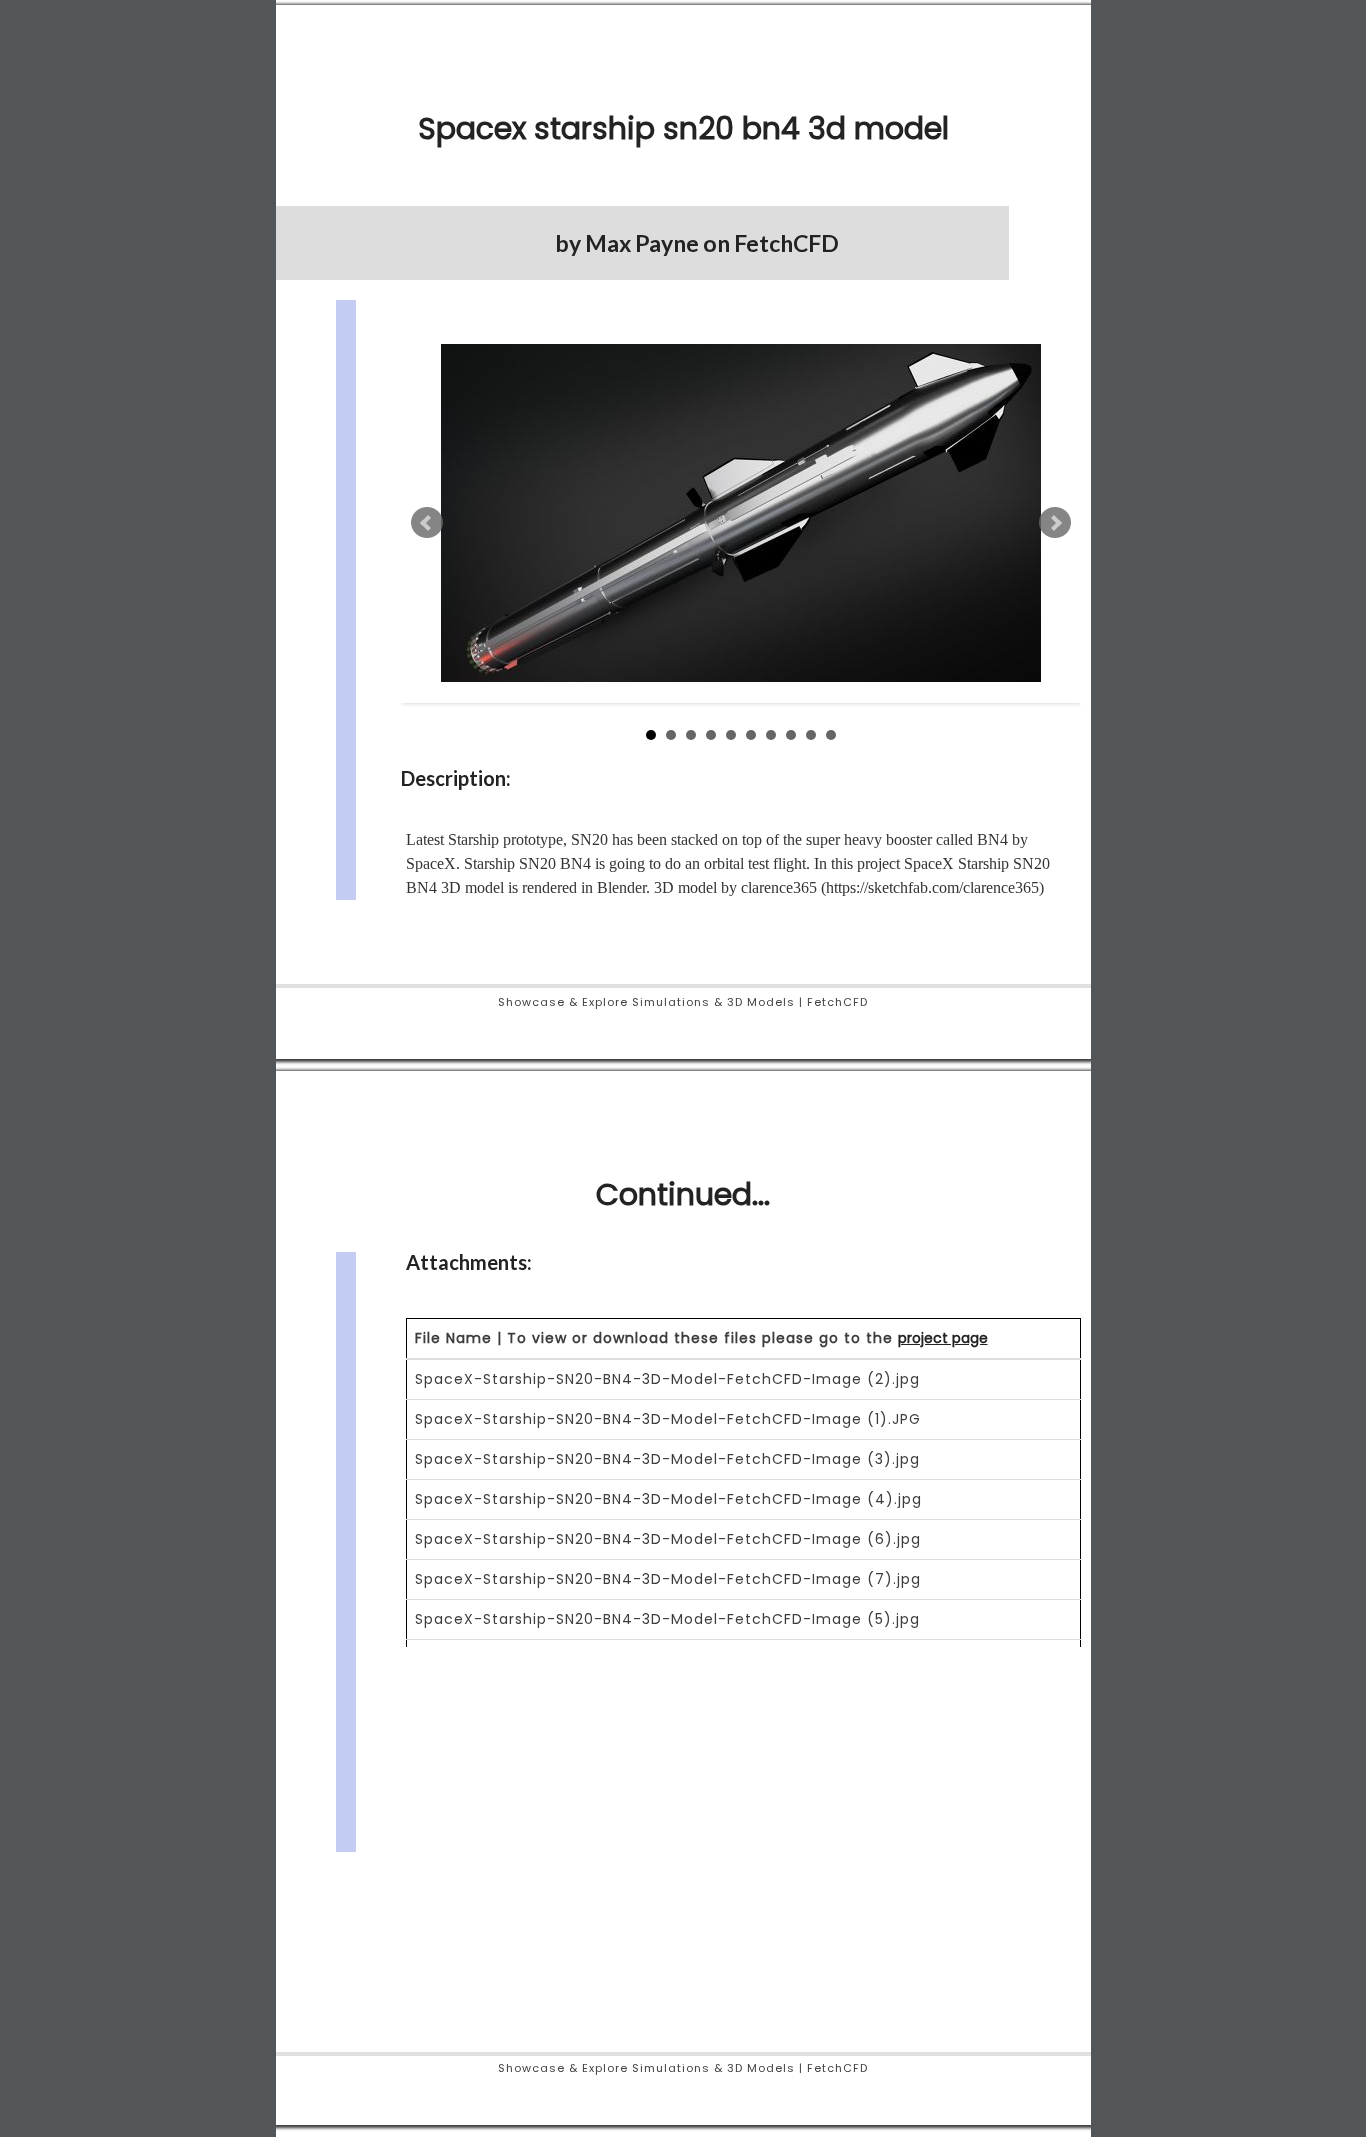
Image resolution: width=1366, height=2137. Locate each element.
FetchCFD (786, 243)
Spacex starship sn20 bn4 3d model (683, 128)
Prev (427, 523)
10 (831, 735)
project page (943, 1338)
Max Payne (642, 243)
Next (1055, 523)
